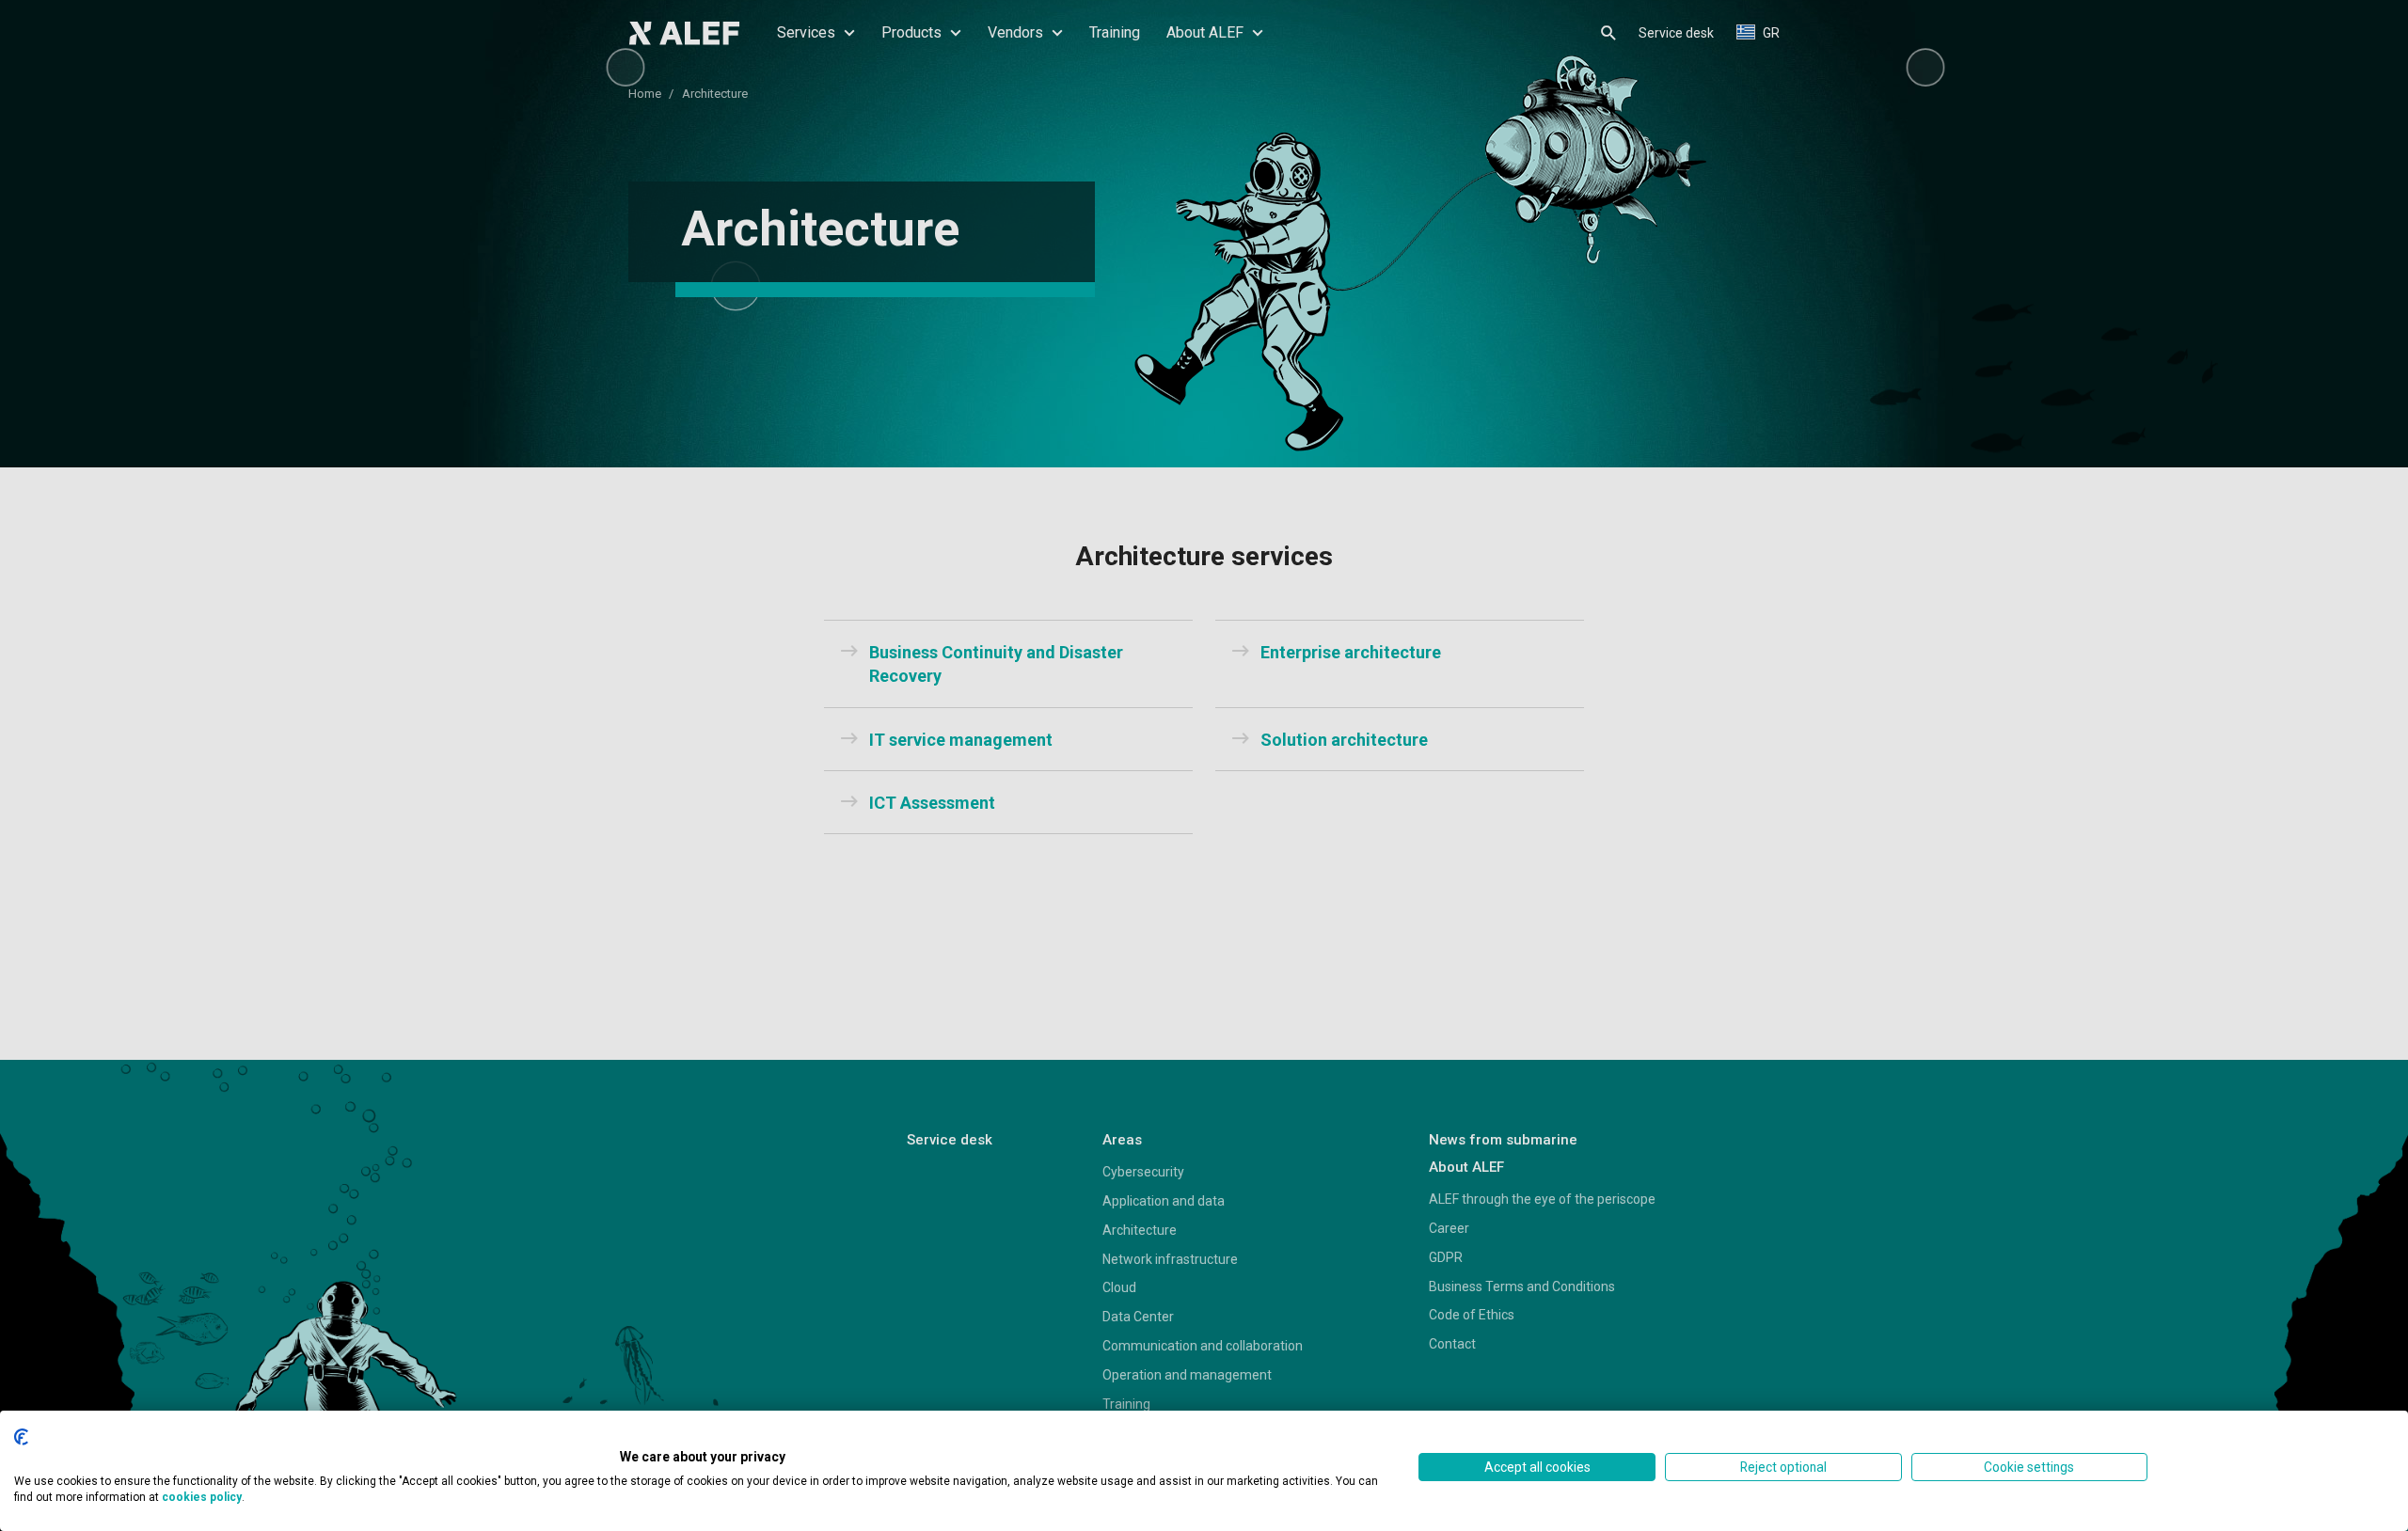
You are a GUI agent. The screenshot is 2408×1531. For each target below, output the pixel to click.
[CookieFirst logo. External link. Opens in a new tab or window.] (21, 1437)
